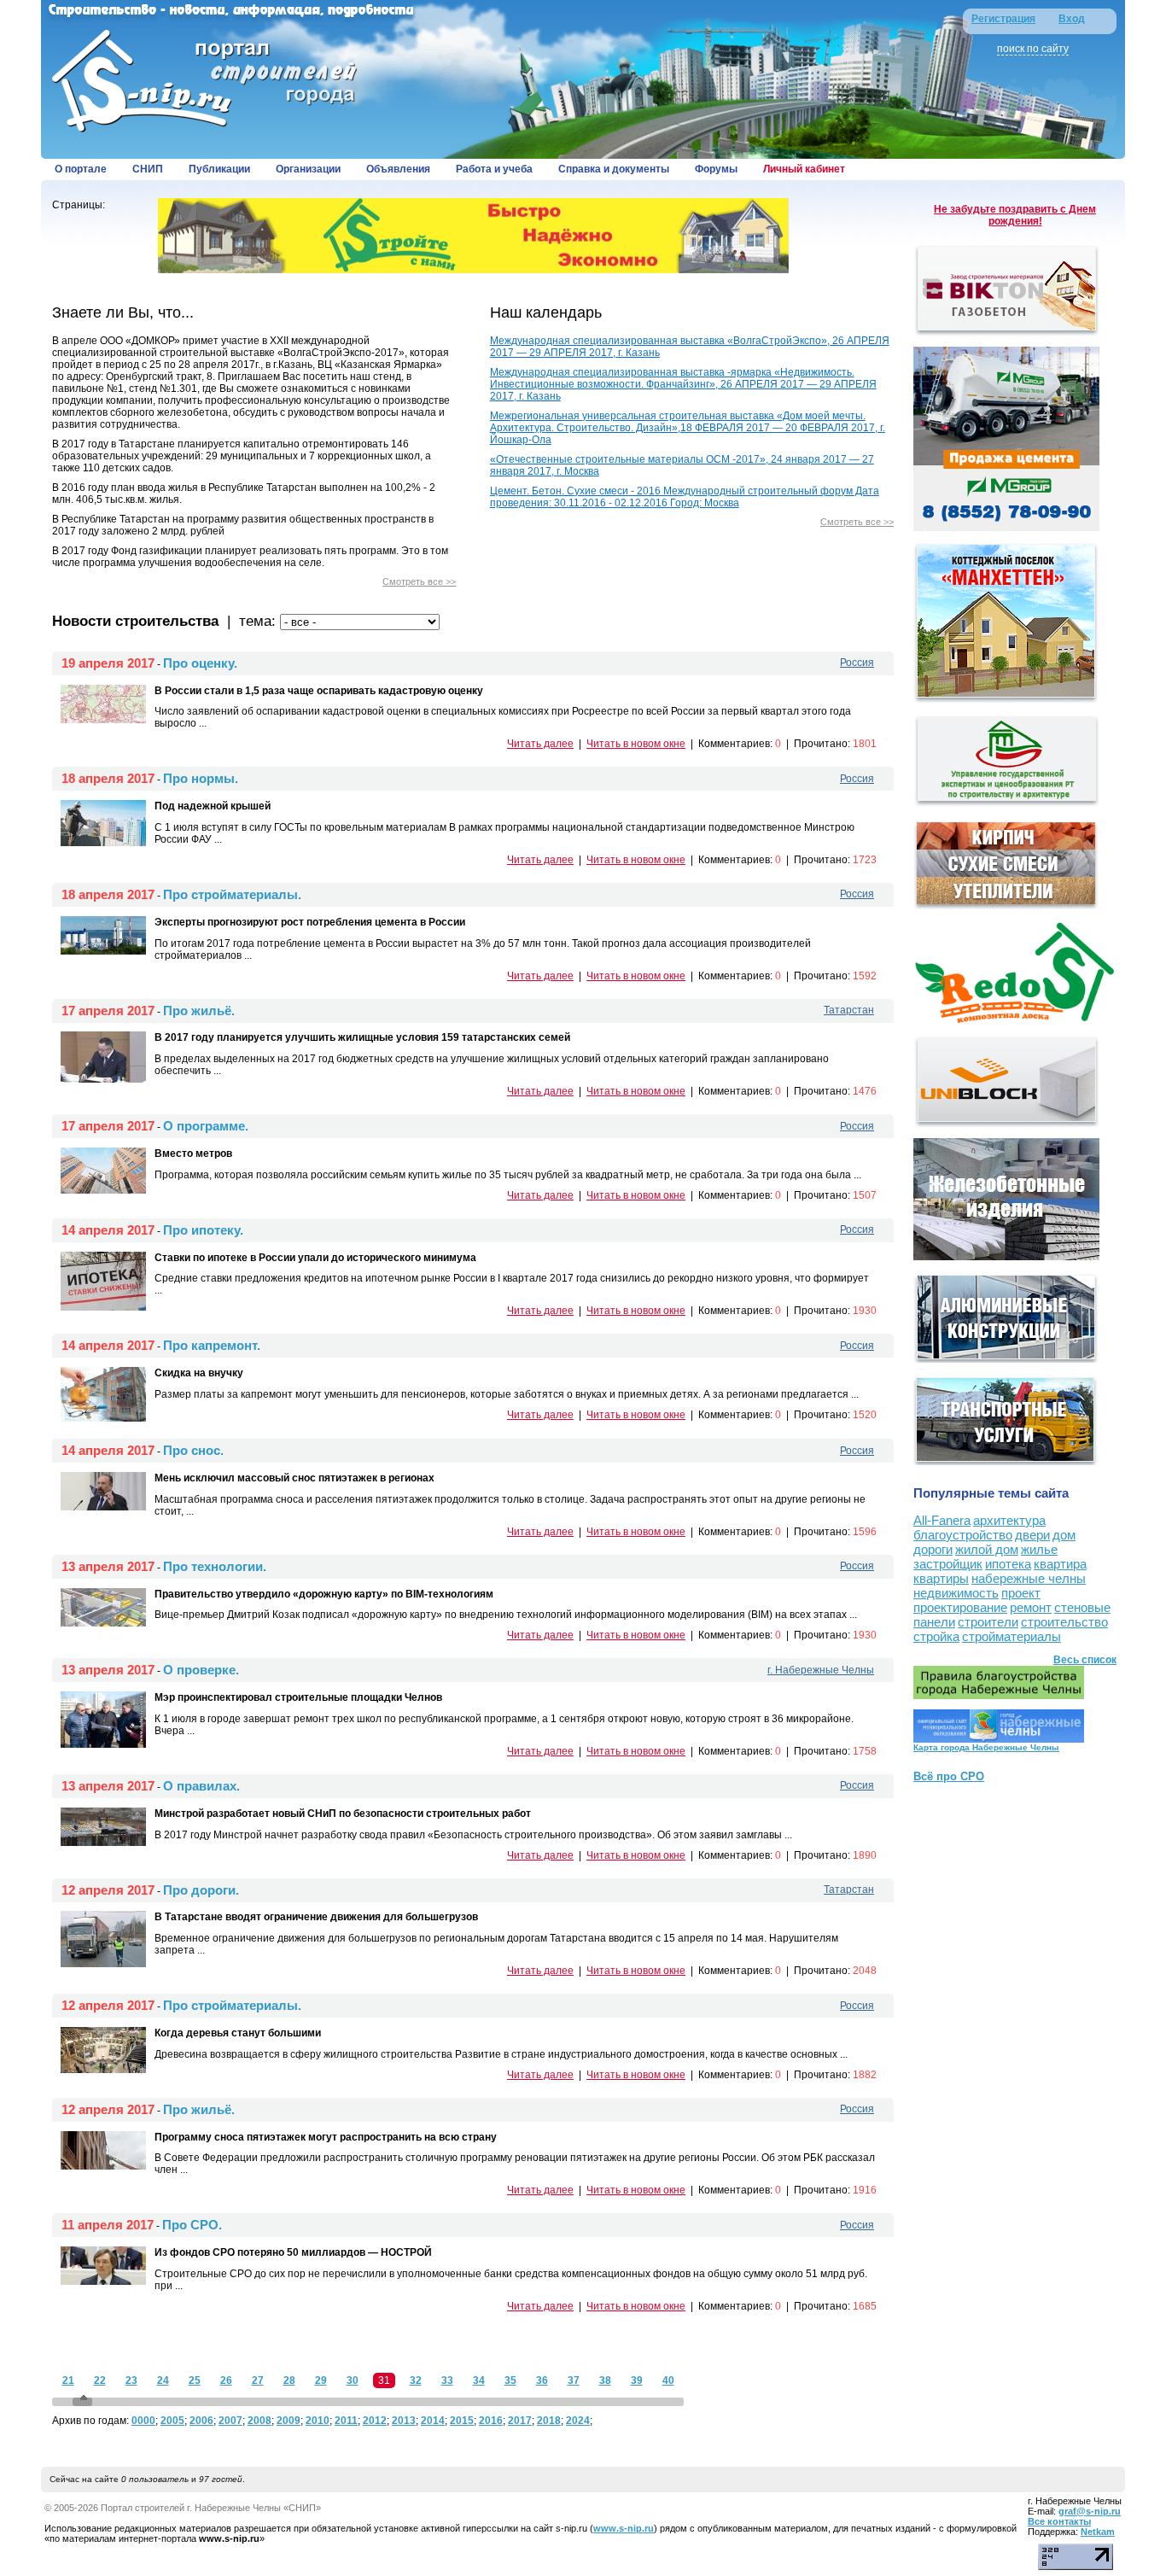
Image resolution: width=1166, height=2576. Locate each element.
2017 (520, 2421)
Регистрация (1003, 19)
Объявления (398, 169)
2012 (375, 2421)
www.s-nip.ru (624, 2528)
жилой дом (987, 1549)
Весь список (1085, 1660)
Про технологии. (215, 1566)
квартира (1060, 1564)
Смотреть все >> (419, 581)
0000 (143, 2421)
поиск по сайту (1033, 49)
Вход (1072, 19)
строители (988, 1622)
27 (258, 2380)
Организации (308, 169)
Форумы (716, 169)
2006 (201, 2421)
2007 (230, 2421)
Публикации (219, 169)
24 (163, 2380)
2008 (259, 2421)
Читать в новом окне (636, 744)
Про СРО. (192, 2225)
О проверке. (201, 1670)
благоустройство (963, 1535)
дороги (933, 1549)
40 (668, 2380)
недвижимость (956, 1593)
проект (1021, 1593)
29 (321, 2380)
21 (68, 2380)
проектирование (960, 1607)
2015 (462, 2421)
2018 (549, 2421)
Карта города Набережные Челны (986, 1747)
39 (637, 2380)
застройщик (948, 1564)
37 (574, 2380)
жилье (1039, 1549)
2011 (346, 2421)
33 (447, 2380)
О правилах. (201, 1786)
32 (416, 2380)
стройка (936, 1636)
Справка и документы (614, 169)
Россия (857, 663)
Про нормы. (201, 778)
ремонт (1031, 1607)
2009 (289, 2421)
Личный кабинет (804, 169)
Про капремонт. (212, 1345)
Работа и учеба (494, 169)
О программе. (206, 1126)
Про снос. (193, 1450)
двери (1032, 1535)
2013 (404, 2421)
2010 (318, 2421)
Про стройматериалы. (232, 894)
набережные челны (1029, 1578)
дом (1064, 1535)
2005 (172, 2421)
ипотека (1008, 1564)
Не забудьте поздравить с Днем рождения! (1015, 215)
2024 (578, 2421)
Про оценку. (200, 663)
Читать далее (540, 744)
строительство (1064, 1622)
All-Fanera (942, 1520)
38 (605, 2380)
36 (542, 2380)
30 (353, 2380)
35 (510, 2380)
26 (226, 2380)
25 (195, 2380)
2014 (433, 2421)
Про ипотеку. (203, 1230)
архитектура (1009, 1520)
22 (100, 2380)
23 (131, 2380)
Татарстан (849, 1010)
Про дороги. (201, 1890)
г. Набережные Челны (821, 1670)
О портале (81, 169)
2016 (491, 2421)
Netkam (1098, 2532)
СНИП (148, 169)
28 (289, 2380)
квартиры (941, 1578)
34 (479, 2380)
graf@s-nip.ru (1090, 2511)
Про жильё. (199, 1011)
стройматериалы (1012, 1636)
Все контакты (1059, 2521)
